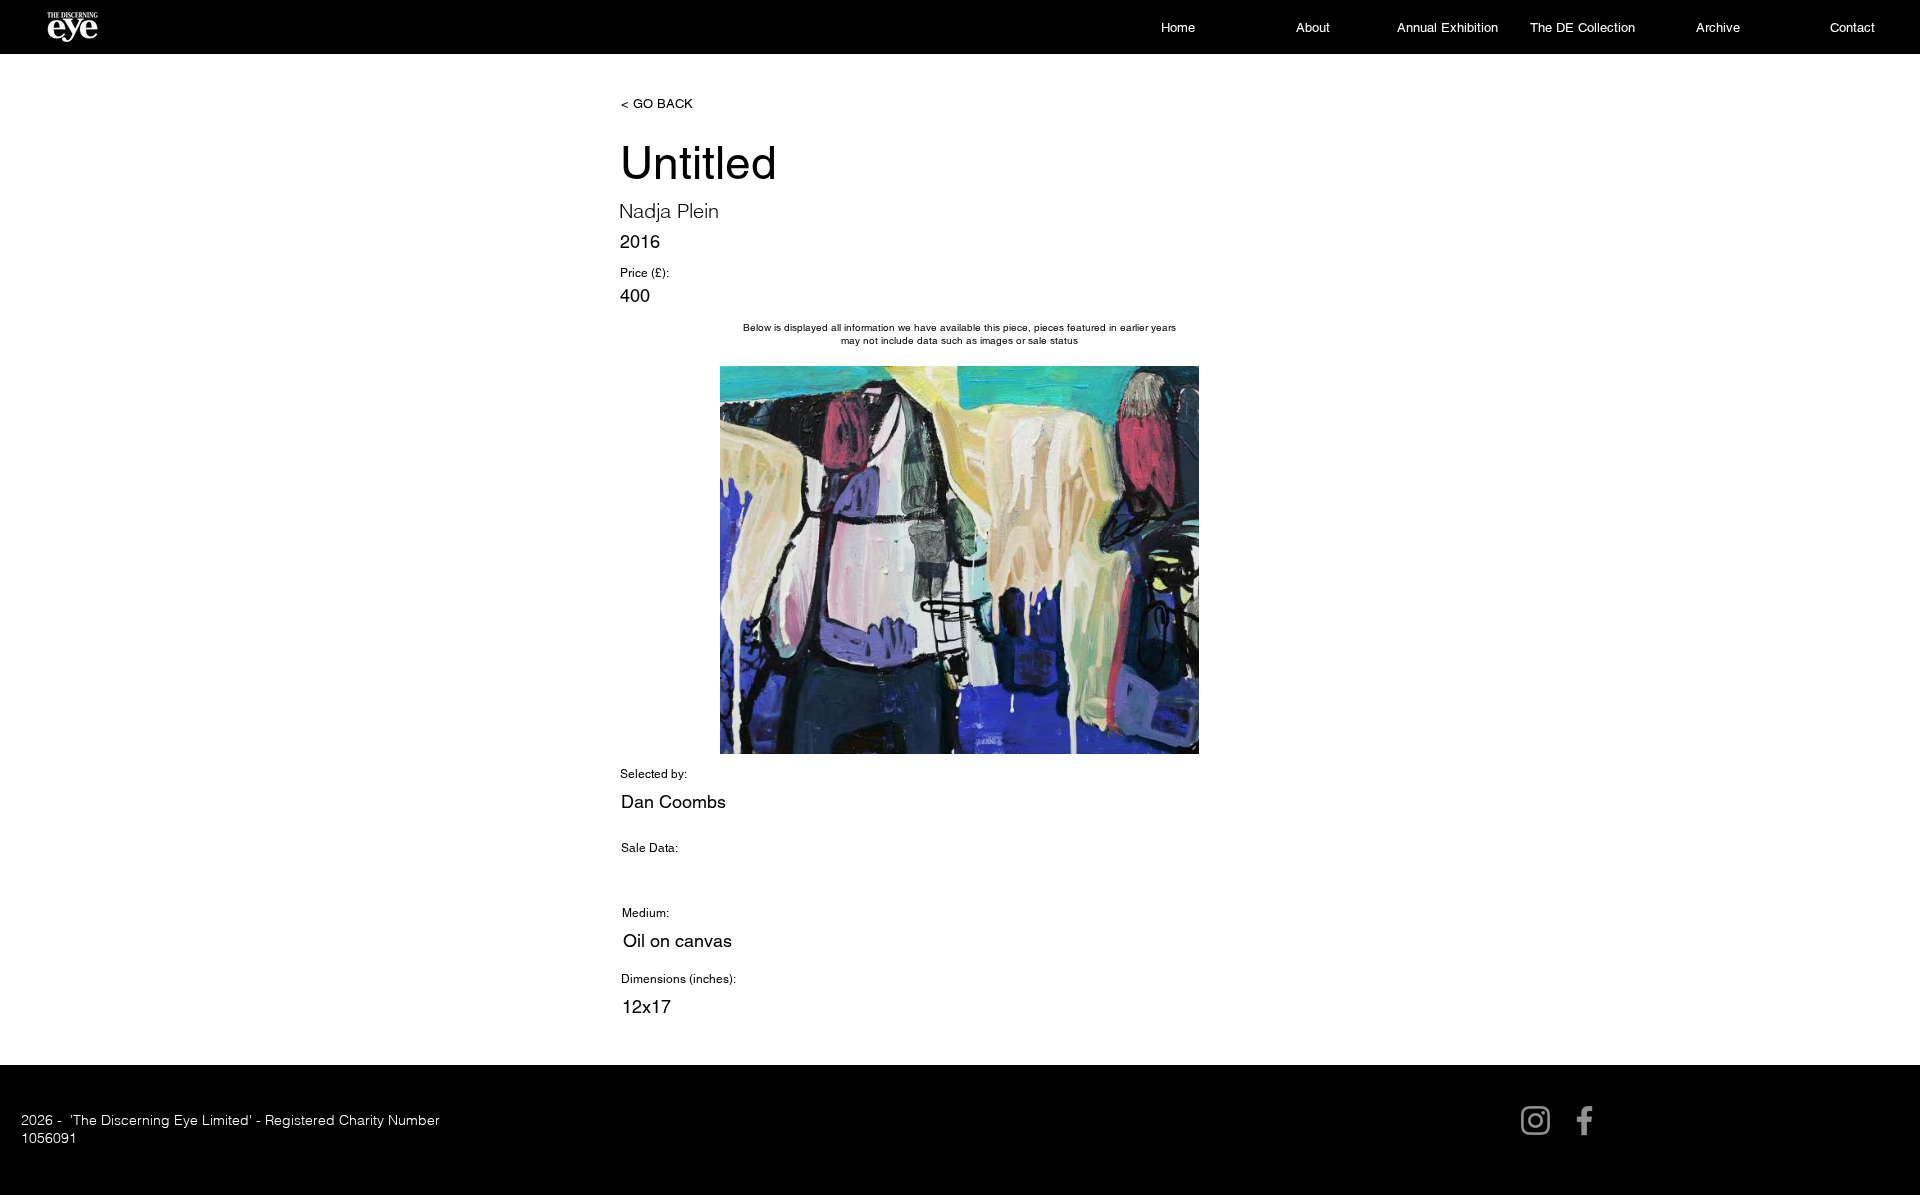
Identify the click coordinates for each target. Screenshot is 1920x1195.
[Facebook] (1584, 1120)
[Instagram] (1535, 1120)
